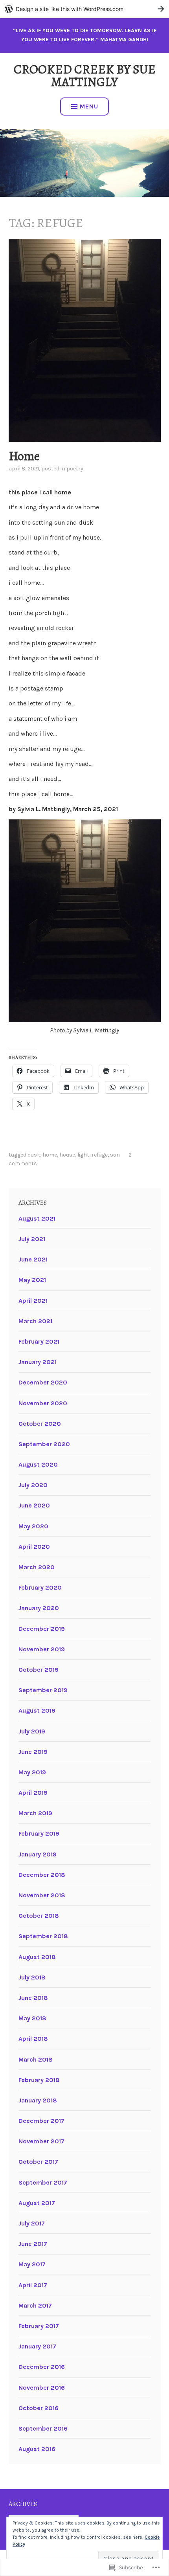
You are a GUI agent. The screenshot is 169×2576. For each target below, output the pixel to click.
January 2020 (39, 1608)
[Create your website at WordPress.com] (84, 9)
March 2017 (35, 2305)
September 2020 (44, 1444)
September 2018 (43, 1936)
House (67, 1155)
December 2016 (42, 2367)
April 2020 (34, 1547)
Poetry (75, 469)
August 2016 (37, 2449)
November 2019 (42, 1649)
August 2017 (37, 2203)
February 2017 (39, 2326)
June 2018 (33, 1998)
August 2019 (37, 1710)
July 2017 (32, 2223)
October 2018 (39, 1916)
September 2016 (43, 2428)
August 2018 (37, 1957)
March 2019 (35, 1813)
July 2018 (32, 1977)
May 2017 (32, 2264)
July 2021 (32, 1239)
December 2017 (41, 2121)
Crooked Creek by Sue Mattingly (85, 75)
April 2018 (33, 2039)
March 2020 (37, 1567)
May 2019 (32, 1772)
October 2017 (38, 2162)
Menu (89, 106)
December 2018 (42, 1875)
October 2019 (39, 1670)
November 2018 (42, 1895)
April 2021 (33, 1301)
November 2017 (41, 2141)
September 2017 (43, 2182)
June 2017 (33, 2244)
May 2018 (32, 2018)
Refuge (100, 1155)
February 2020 (40, 1587)
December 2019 (42, 1629)
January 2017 (37, 2346)
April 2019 (33, 1793)
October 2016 (39, 2408)
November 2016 (42, 2388)
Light (83, 1155)
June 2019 (33, 1752)
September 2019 (43, 1690)
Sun (115, 1155)
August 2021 (37, 1218)
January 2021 (38, 1362)
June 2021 (33, 1259)
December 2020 (43, 1382)
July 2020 (33, 1485)
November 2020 (43, 1403)
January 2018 (38, 2100)
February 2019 (39, 1833)
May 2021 (32, 1280)
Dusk (34, 1155)
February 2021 (39, 1341)
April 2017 (33, 2285)
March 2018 (36, 2059)
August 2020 (38, 1464)
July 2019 (32, 1731)
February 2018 (39, 2080)
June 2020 (34, 1505)
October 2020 (40, 1424)
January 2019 (38, 1854)
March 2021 (35, 1321)
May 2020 (33, 1526)
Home (24, 456)
